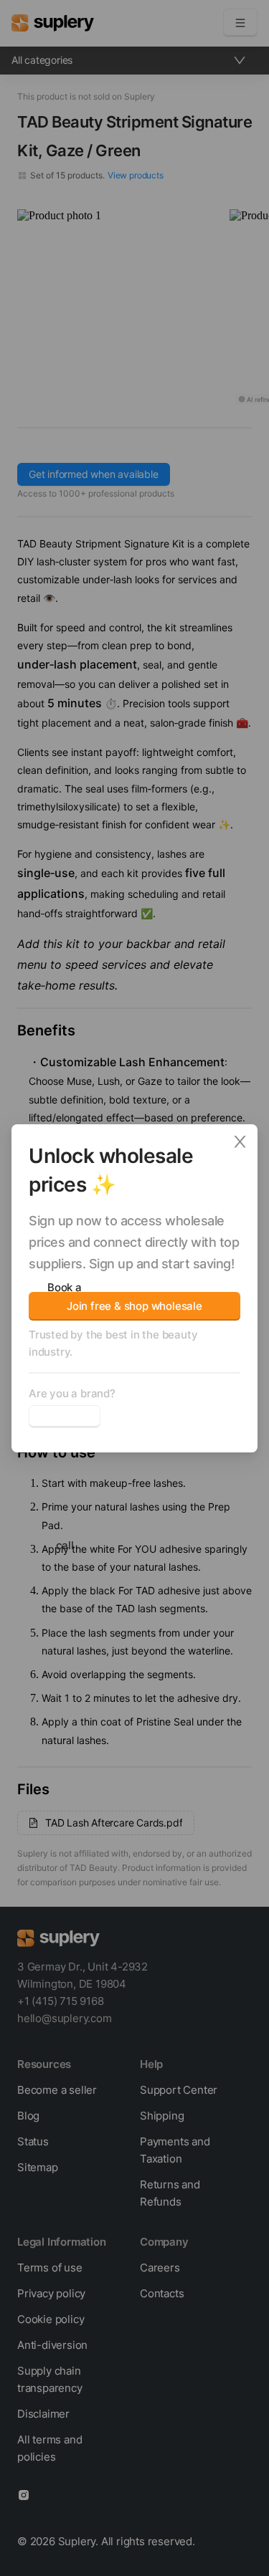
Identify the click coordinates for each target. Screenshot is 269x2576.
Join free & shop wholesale (134, 1306)
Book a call (64, 1417)
